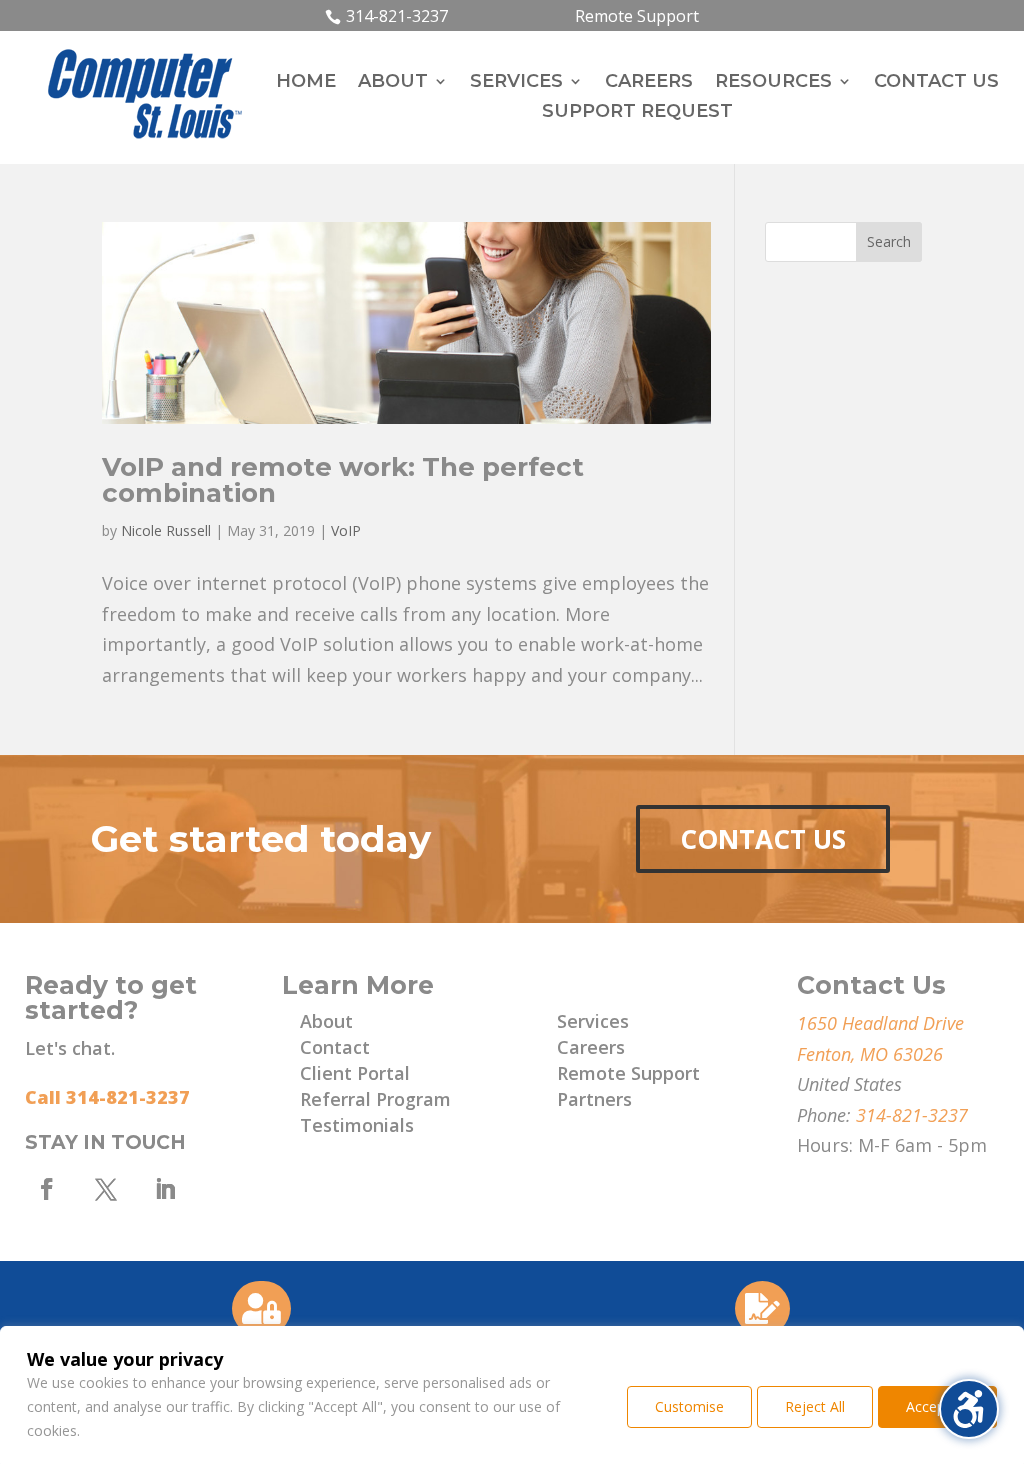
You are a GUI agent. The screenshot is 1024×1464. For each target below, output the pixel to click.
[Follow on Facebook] (47, 1189)
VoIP (346, 530)
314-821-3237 (397, 16)
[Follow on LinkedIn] (165, 1189)
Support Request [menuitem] (637, 113)
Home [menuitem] (306, 83)
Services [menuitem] (516, 83)
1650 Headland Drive (880, 1023)
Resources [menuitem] (773, 83)
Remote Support (637, 16)
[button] (889, 242)
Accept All (937, 1406)
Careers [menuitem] (649, 83)
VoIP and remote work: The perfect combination (343, 480)
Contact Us (763, 839)
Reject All (815, 1406)
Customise (689, 1406)
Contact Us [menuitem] (936, 83)
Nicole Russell (166, 530)
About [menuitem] (393, 83)
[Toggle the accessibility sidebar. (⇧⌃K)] (969, 1409)
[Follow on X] (106, 1189)
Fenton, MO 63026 (870, 1054)
